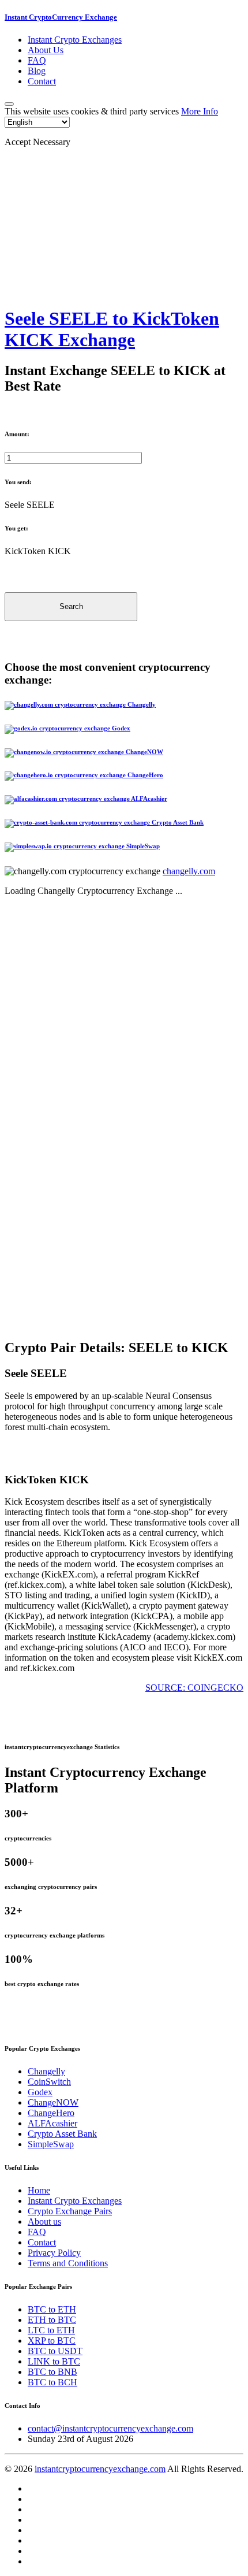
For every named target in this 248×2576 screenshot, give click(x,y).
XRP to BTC (52, 2341)
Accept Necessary (37, 142)
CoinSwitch (49, 2082)
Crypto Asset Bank (62, 2134)
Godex (40, 2092)
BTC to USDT (55, 2351)
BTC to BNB (52, 2372)
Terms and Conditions (68, 2263)
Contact (42, 81)
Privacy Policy (54, 2253)
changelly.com (189, 871)
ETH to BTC (52, 2320)
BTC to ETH (52, 2309)
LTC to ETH (51, 2330)
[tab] (124, 706)
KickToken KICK (38, 551)
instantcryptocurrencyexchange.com (100, 2469)
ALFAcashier (52, 2123)
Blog (37, 71)
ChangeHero (51, 2113)
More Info (200, 111)
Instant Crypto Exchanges (75, 40)
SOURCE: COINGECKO (194, 1688)
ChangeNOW (53, 2102)
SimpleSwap (51, 2144)
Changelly (46, 2071)
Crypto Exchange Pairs (70, 2211)
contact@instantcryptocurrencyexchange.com (110, 2428)
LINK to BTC (54, 2361)
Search (71, 606)
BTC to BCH (52, 2382)
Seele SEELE (30, 505)
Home (39, 2190)
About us (44, 2221)
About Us (46, 50)
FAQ (37, 60)
